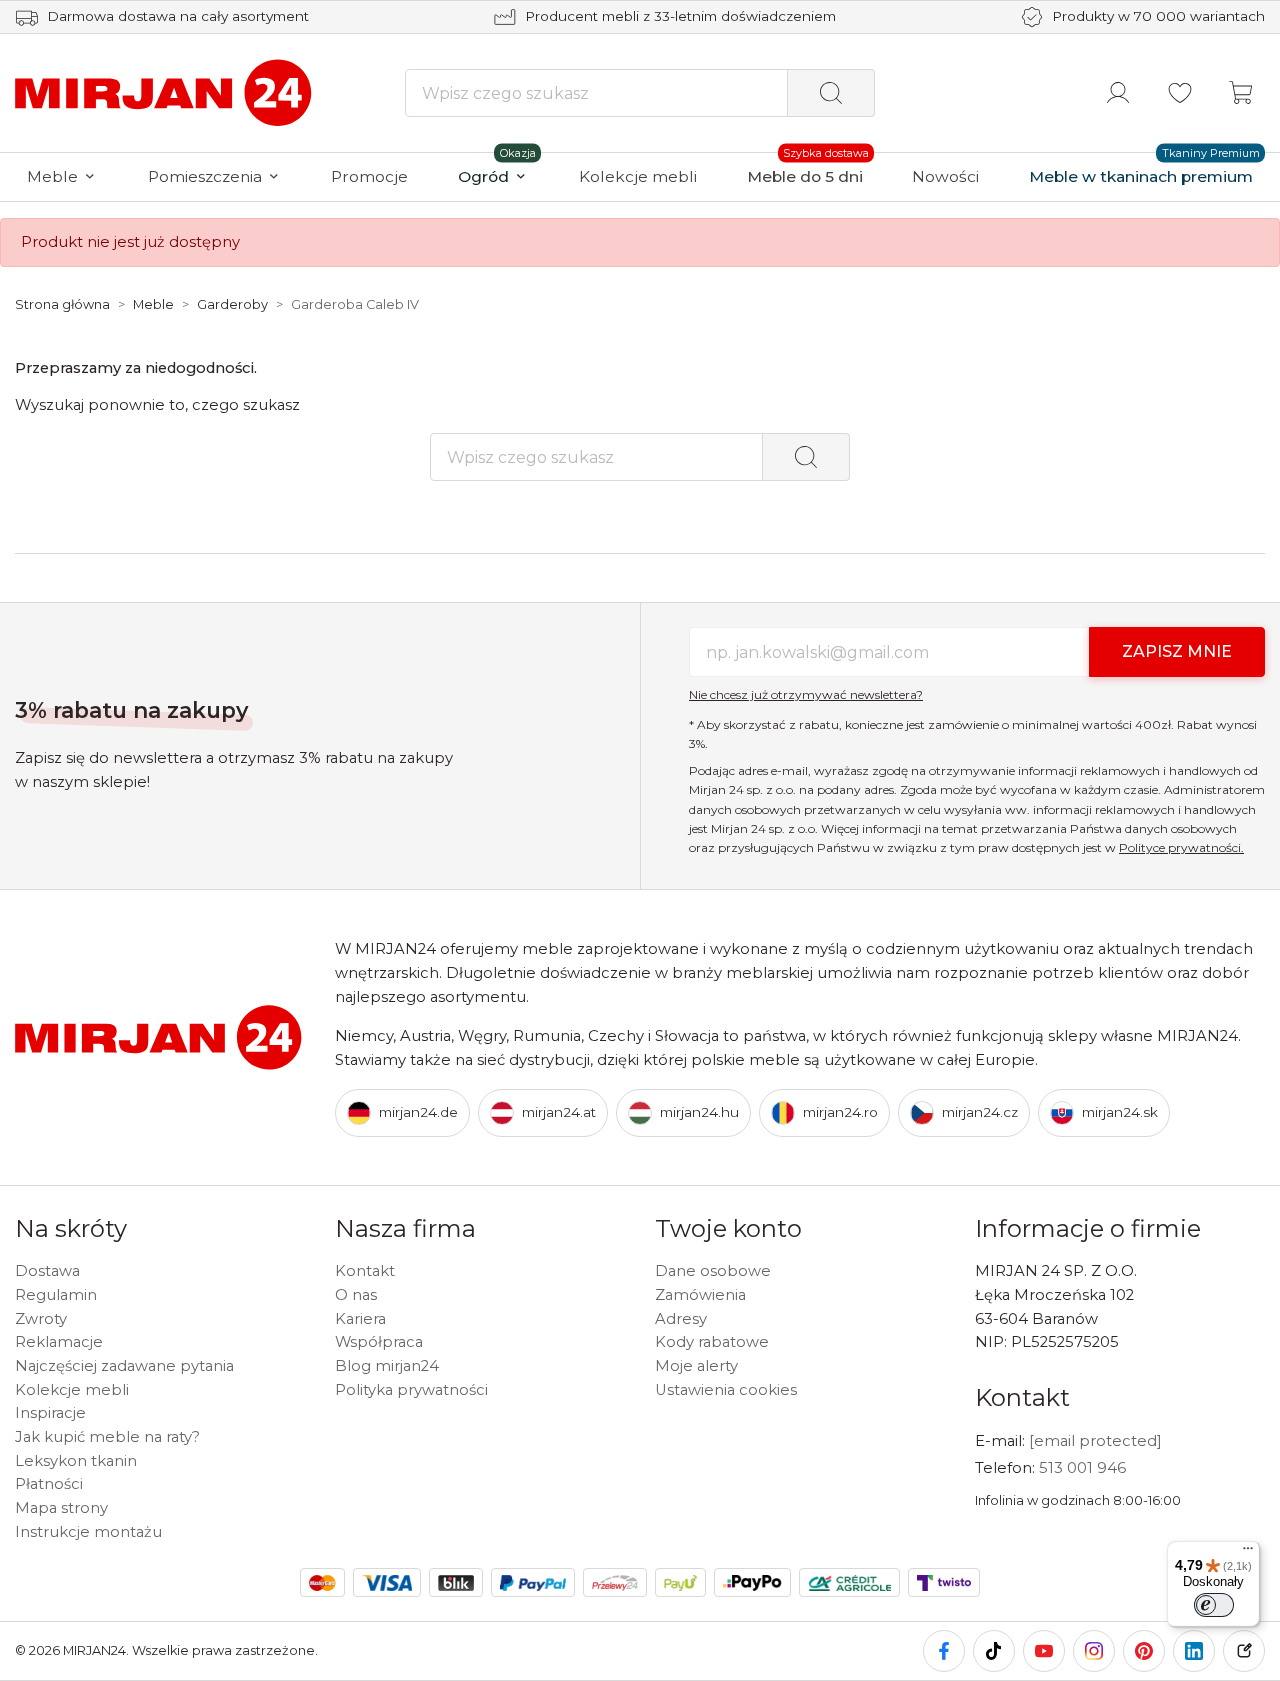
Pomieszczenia (205, 176)
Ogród (483, 176)
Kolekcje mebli (638, 176)
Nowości (945, 176)
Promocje (369, 176)
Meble (52, 176)
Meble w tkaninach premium (1141, 176)
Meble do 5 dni (805, 176)
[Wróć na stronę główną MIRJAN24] (165, 92)
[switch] (1214, 1605)
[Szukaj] (831, 93)
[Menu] (1248, 1553)
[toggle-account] (1118, 93)
